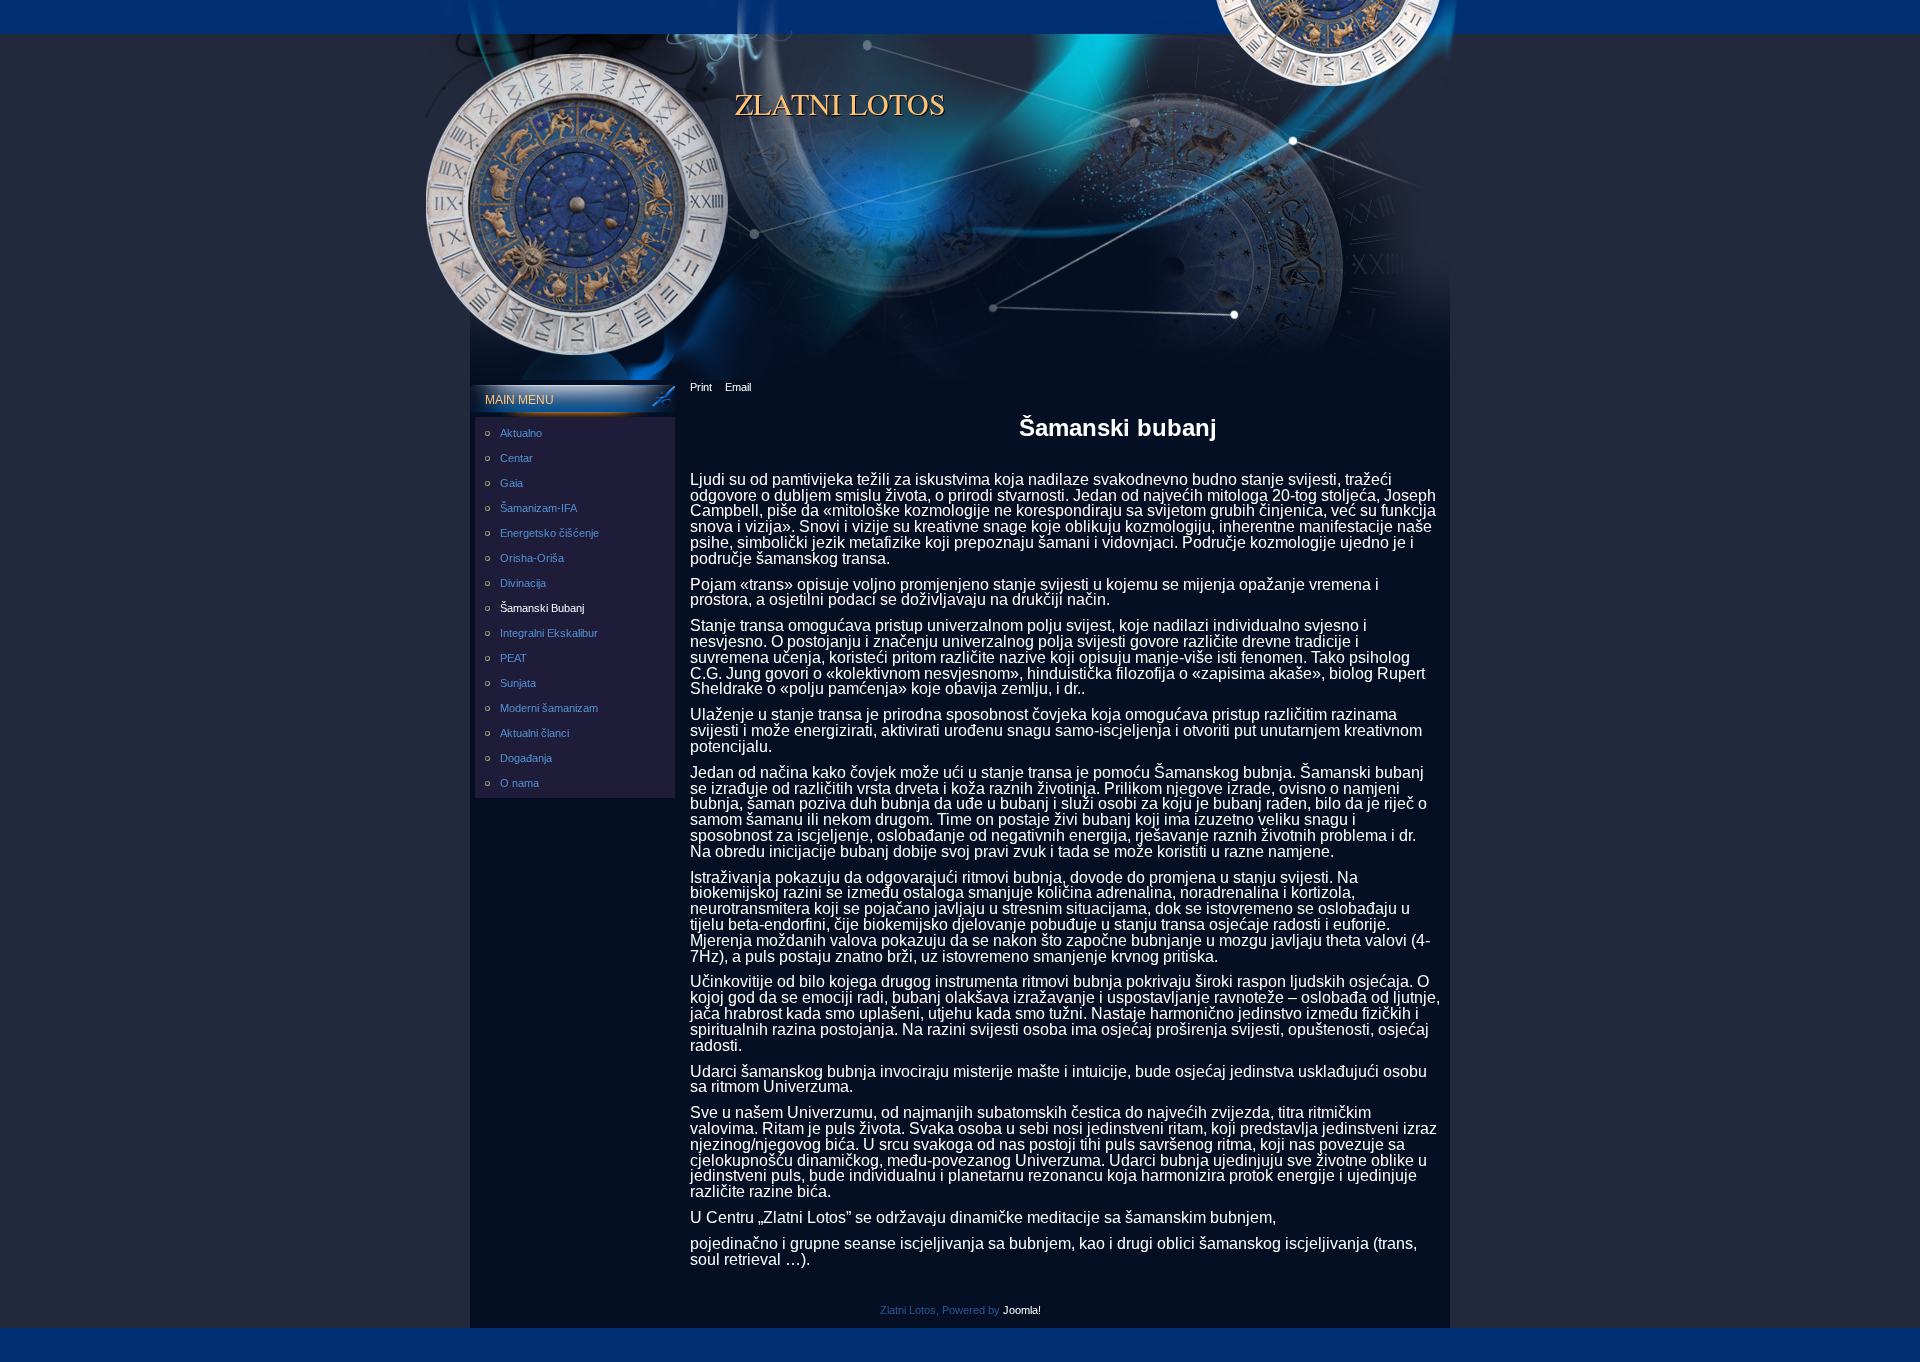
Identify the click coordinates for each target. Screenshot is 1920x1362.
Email (738, 387)
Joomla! (1022, 1310)
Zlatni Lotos (840, 103)
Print (701, 387)
